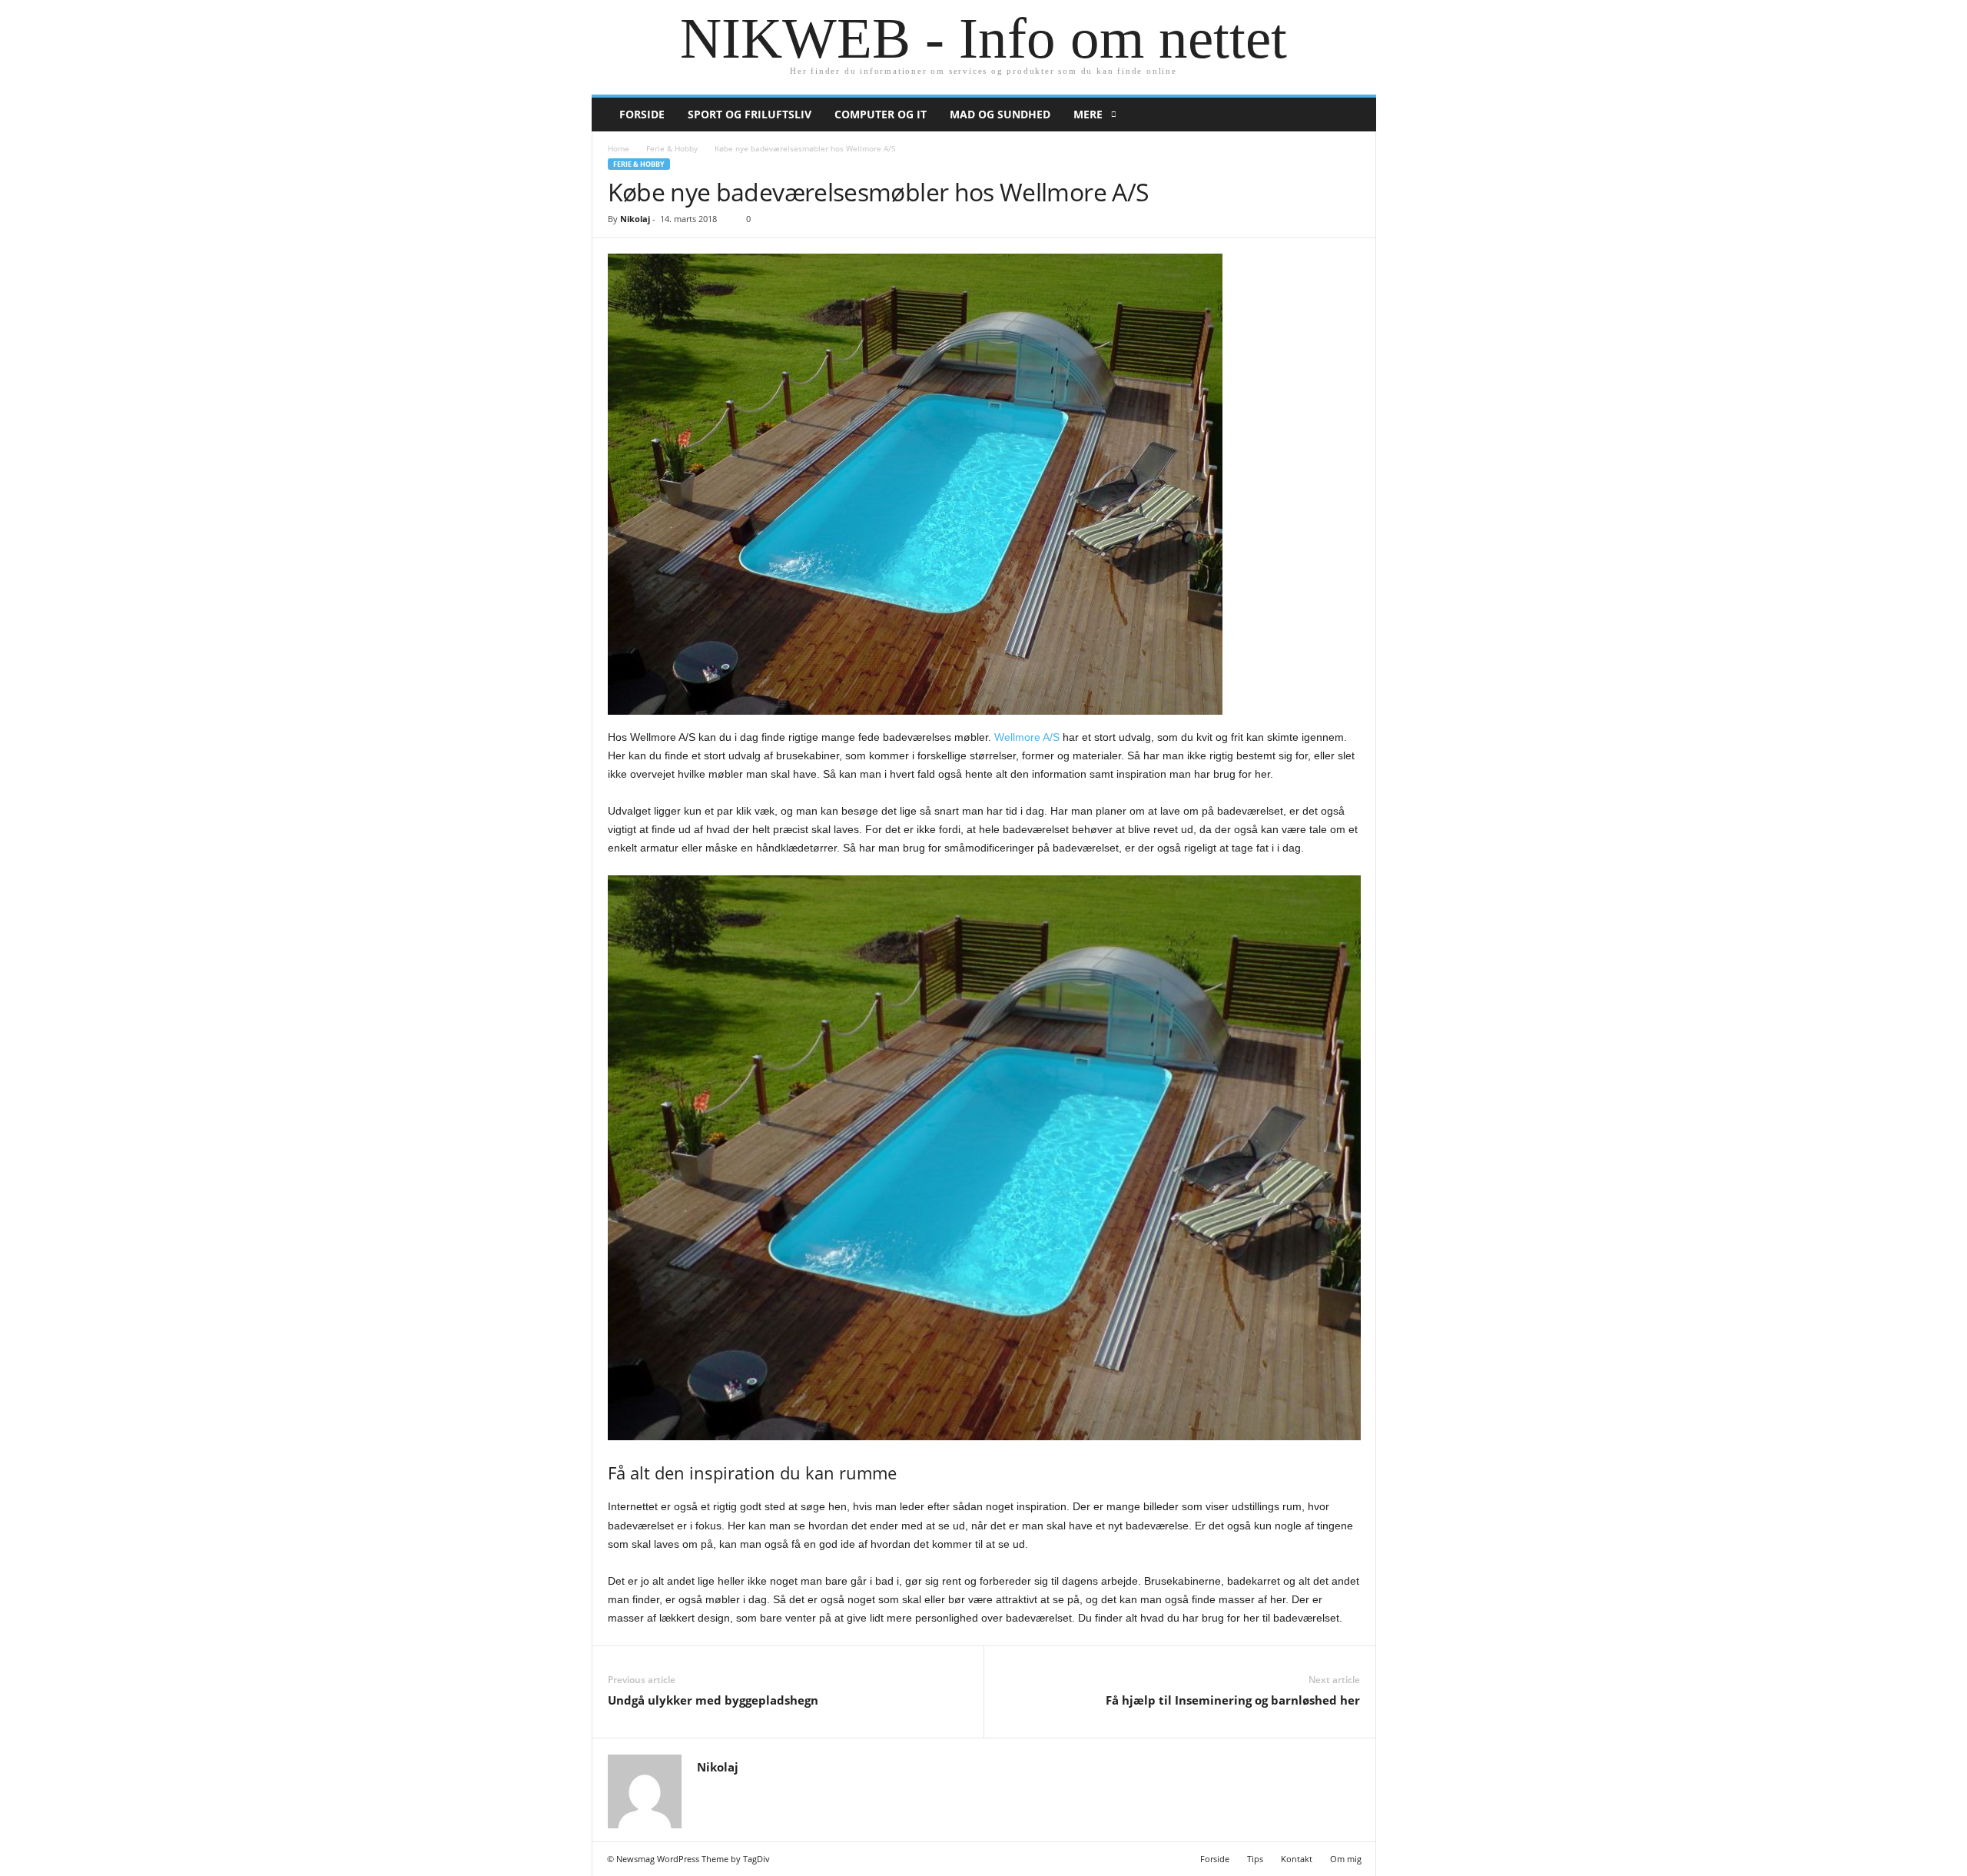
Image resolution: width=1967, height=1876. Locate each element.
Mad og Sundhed (1000, 114)
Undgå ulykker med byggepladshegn (713, 1700)
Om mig (1346, 1859)
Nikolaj (635, 219)
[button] (1353, 115)
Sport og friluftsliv (750, 114)
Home (619, 148)
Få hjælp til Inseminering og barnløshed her (1233, 1700)
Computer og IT (881, 114)
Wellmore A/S (1027, 737)
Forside (642, 114)
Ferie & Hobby (672, 148)
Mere (1088, 114)
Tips (1255, 1859)
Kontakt (1297, 1859)
